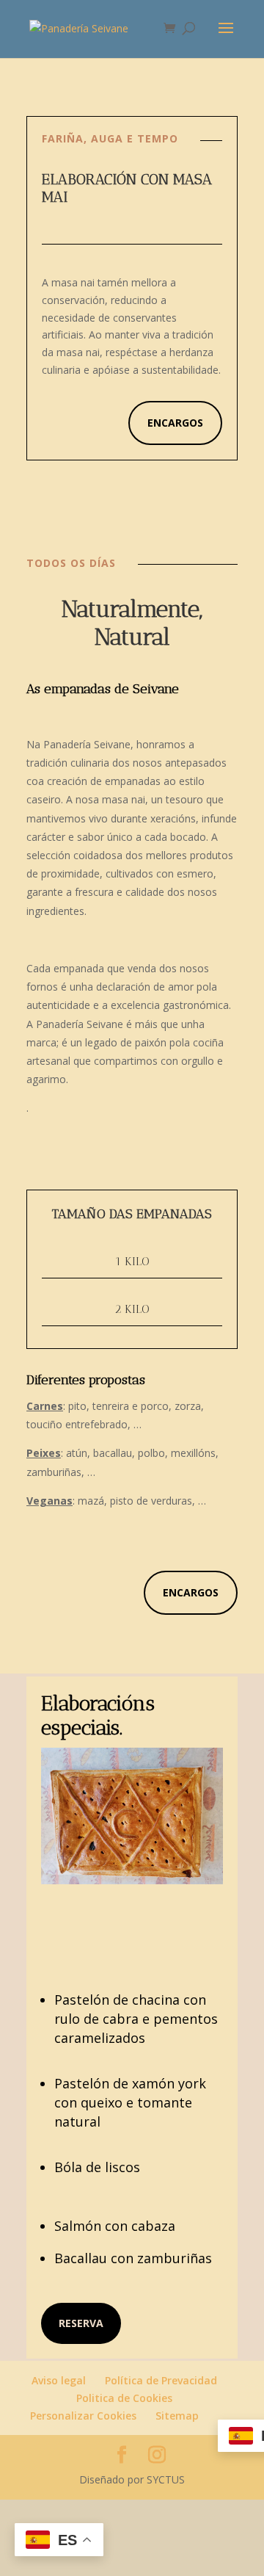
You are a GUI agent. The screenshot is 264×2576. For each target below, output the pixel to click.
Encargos (175, 423)
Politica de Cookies (124, 2398)
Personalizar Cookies (83, 2416)
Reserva (81, 2323)
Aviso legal (59, 2380)
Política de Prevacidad (161, 2380)
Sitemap (177, 2416)
